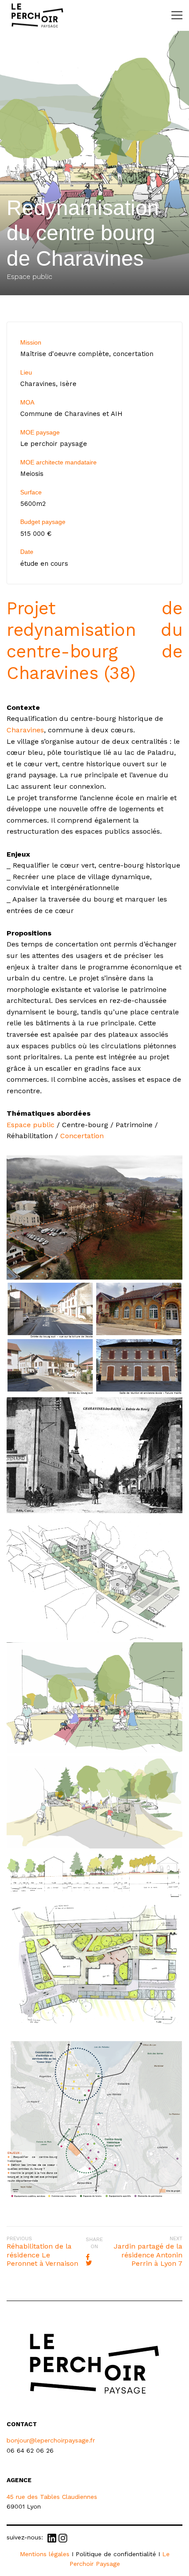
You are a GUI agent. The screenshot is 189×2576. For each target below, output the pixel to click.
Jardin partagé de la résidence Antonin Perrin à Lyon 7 (148, 2255)
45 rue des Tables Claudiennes (52, 2497)
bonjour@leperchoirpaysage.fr (51, 2440)
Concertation (82, 1136)
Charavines (25, 730)
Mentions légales (45, 2554)
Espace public (31, 1125)
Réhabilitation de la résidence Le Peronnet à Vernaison (42, 2255)
